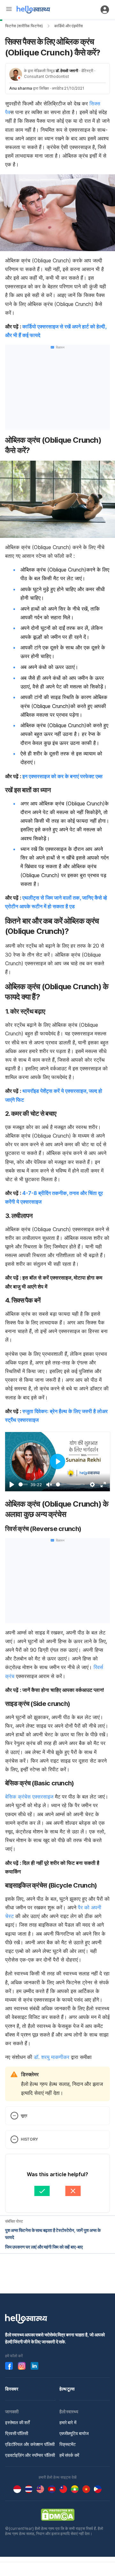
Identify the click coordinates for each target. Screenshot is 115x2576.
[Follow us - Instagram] (22, 2366)
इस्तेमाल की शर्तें (17, 2422)
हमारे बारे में (68, 2422)
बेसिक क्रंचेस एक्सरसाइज (29, 1797)
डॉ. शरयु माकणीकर (52, 2057)
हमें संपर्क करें (69, 2455)
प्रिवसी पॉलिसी (17, 2433)
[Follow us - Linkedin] (34, 2366)
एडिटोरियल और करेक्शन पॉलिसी (30, 2444)
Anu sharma (21, 88)
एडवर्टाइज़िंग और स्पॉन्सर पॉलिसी (30, 2455)
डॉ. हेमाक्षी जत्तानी (67, 71)
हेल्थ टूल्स (67, 2389)
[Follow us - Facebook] (9, 2366)
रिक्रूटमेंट (68, 2444)
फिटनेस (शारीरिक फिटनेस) (24, 26)
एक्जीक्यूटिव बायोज (74, 2433)
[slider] (23, 1484)
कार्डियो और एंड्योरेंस (69, 26)
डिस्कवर (12, 2389)
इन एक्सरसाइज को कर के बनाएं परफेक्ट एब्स (62, 776)
